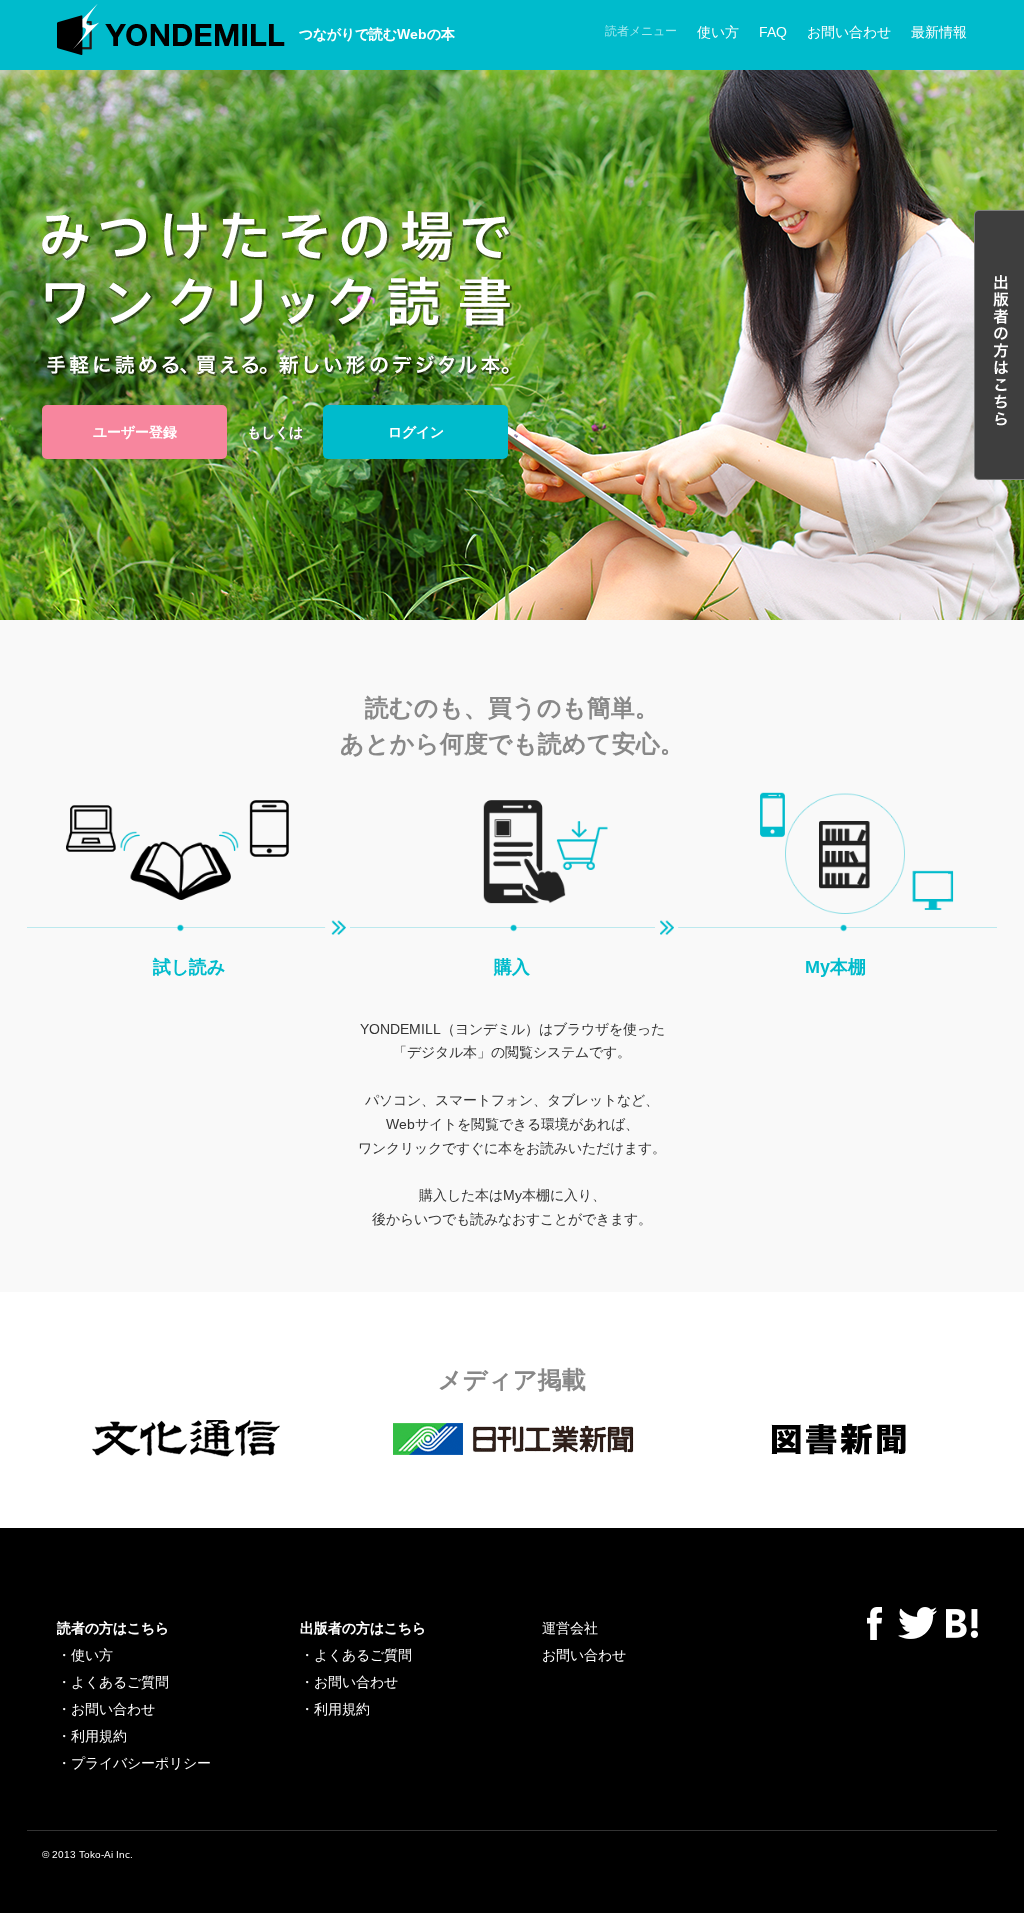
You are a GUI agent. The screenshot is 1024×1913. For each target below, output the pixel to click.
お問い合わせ (849, 32)
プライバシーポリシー (141, 1763)
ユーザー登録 (135, 432)
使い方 (718, 32)
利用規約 (99, 1736)
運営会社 (570, 1628)
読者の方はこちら (113, 1628)
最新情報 (939, 32)
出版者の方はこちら (363, 1628)
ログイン (416, 432)
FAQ (773, 32)
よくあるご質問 (120, 1682)
